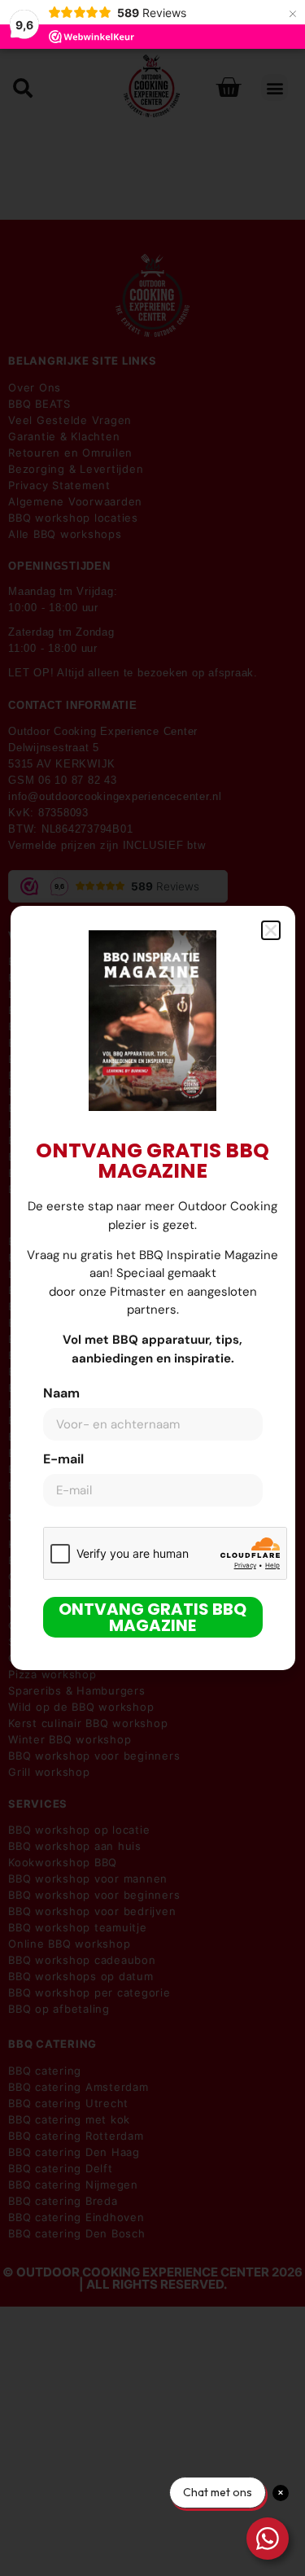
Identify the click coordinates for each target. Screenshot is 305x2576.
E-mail (63, 1460)
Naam (61, 1394)
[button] (271, 930)
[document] (152, 1288)
